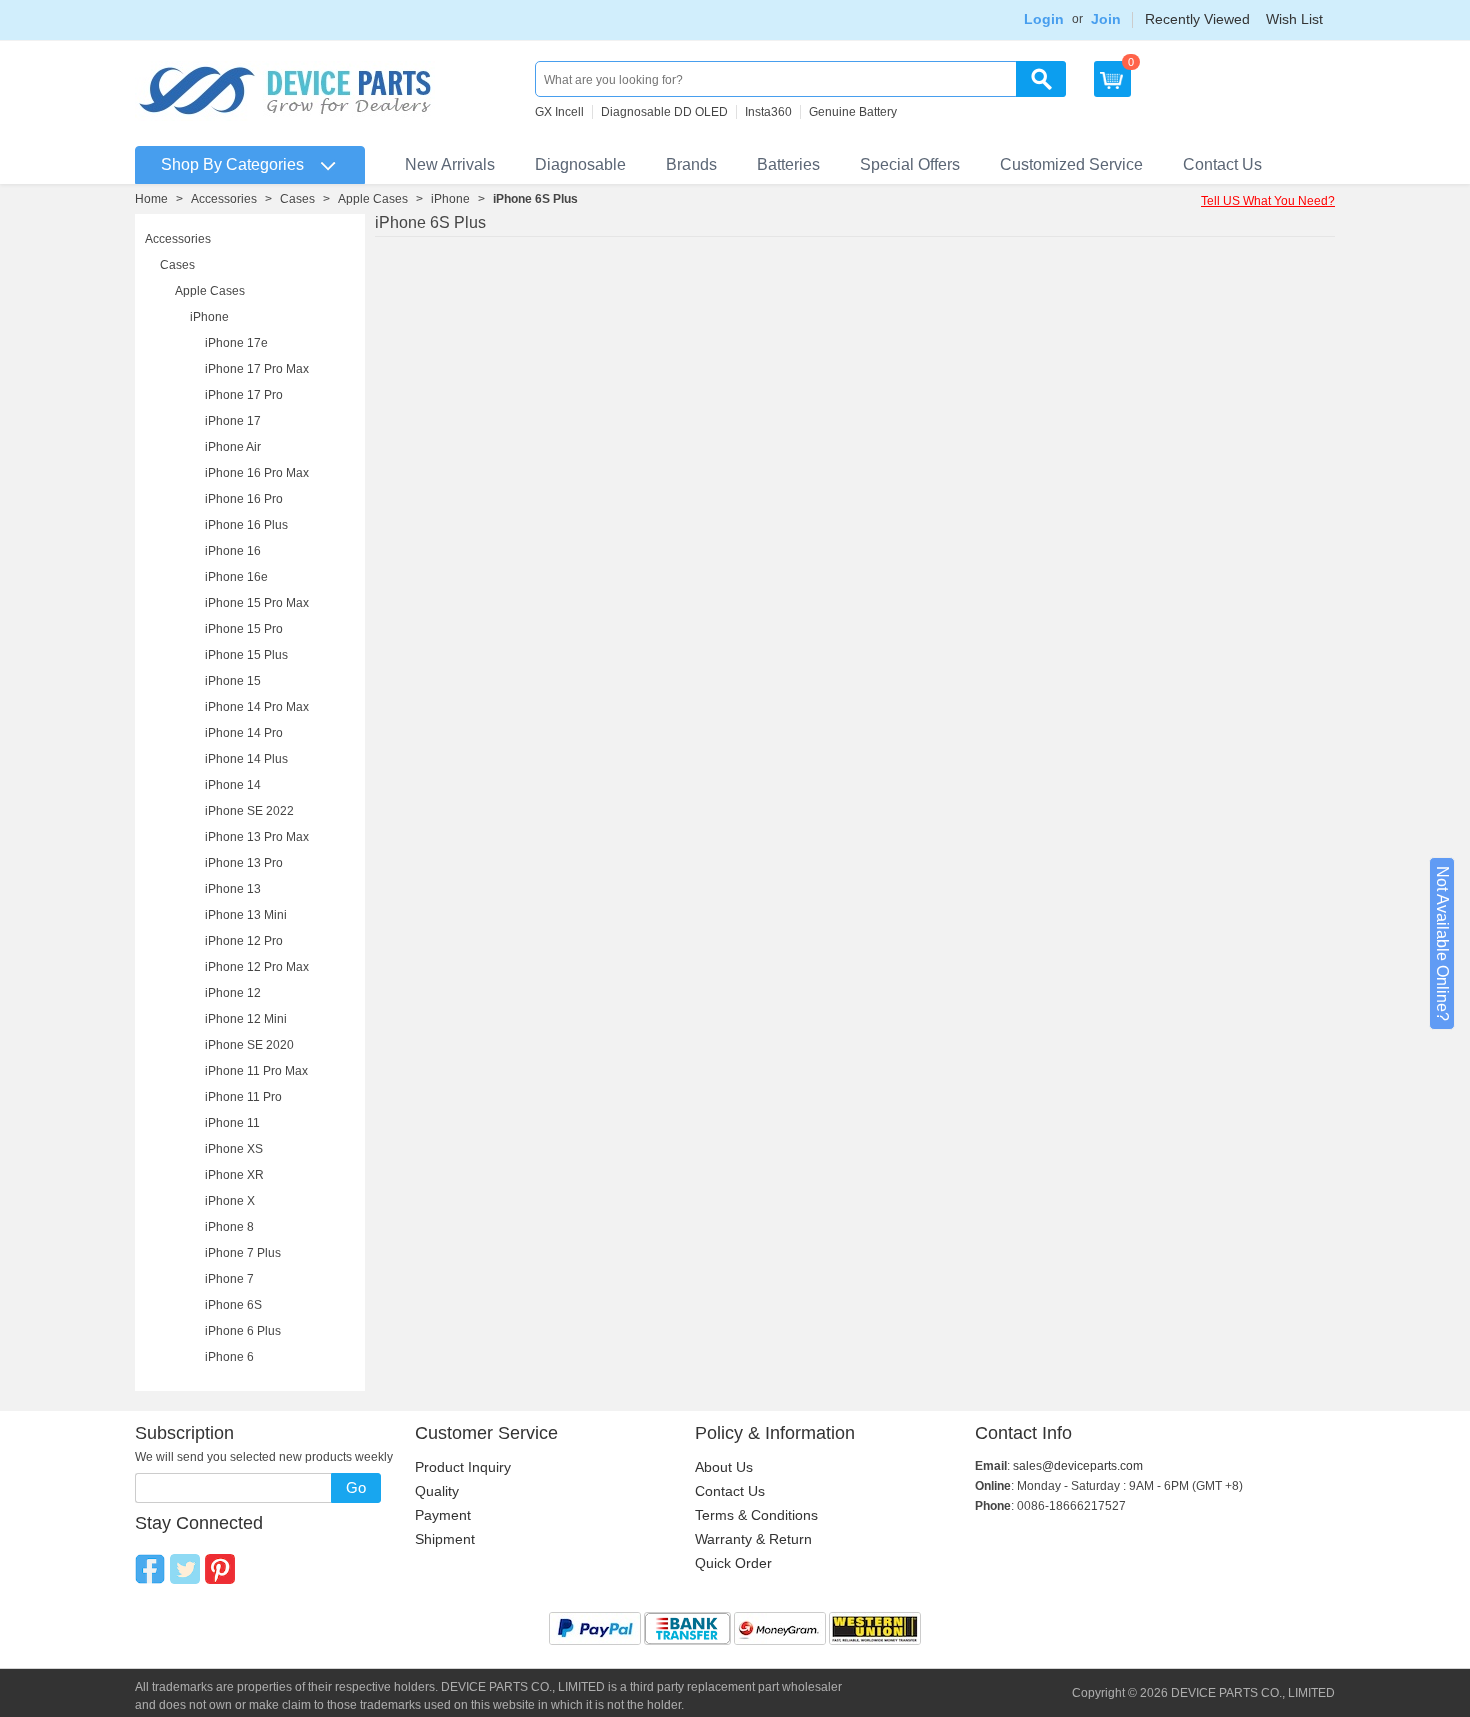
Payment (443, 1515)
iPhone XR (234, 1175)
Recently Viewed (1197, 19)
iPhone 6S (233, 1305)
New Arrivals (450, 164)
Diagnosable (580, 164)
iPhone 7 (229, 1279)
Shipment (445, 1539)
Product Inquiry (463, 1467)
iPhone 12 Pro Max (257, 967)
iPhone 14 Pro (244, 733)
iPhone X (230, 1201)
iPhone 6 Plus (243, 1331)
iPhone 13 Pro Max (257, 837)
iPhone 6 (229, 1357)
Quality (437, 1491)
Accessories (224, 199)
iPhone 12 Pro (244, 941)
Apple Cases (373, 199)
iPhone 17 (233, 421)
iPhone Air (233, 447)
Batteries (788, 164)
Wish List (1294, 19)
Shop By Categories (232, 164)
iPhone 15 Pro (244, 629)
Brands (691, 164)
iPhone (450, 199)
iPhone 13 (233, 889)
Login (1044, 19)
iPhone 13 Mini (246, 915)
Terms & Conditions (756, 1515)
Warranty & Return (753, 1539)
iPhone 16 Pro (244, 499)
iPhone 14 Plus (246, 759)
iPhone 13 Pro (244, 863)
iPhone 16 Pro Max (257, 473)
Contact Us (1222, 164)
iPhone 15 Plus (246, 655)
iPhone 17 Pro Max (257, 369)
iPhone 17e (236, 343)
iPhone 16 (233, 551)
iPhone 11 (232, 1123)
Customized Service (1071, 164)
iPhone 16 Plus (246, 525)
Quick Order (733, 1563)
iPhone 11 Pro (243, 1097)
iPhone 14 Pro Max (257, 707)
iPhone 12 (233, 993)
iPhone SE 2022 (249, 811)
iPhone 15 (233, 681)
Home (151, 199)
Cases (297, 199)
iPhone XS (234, 1149)
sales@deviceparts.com (1078, 1466)
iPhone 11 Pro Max (256, 1071)
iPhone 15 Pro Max (257, 603)
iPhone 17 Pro (244, 395)
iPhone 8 (229, 1227)
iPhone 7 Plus (243, 1253)
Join (1106, 19)
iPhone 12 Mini (246, 1019)
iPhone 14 (233, 785)
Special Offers (910, 164)
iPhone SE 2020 (249, 1045)
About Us (724, 1467)
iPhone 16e (236, 577)
